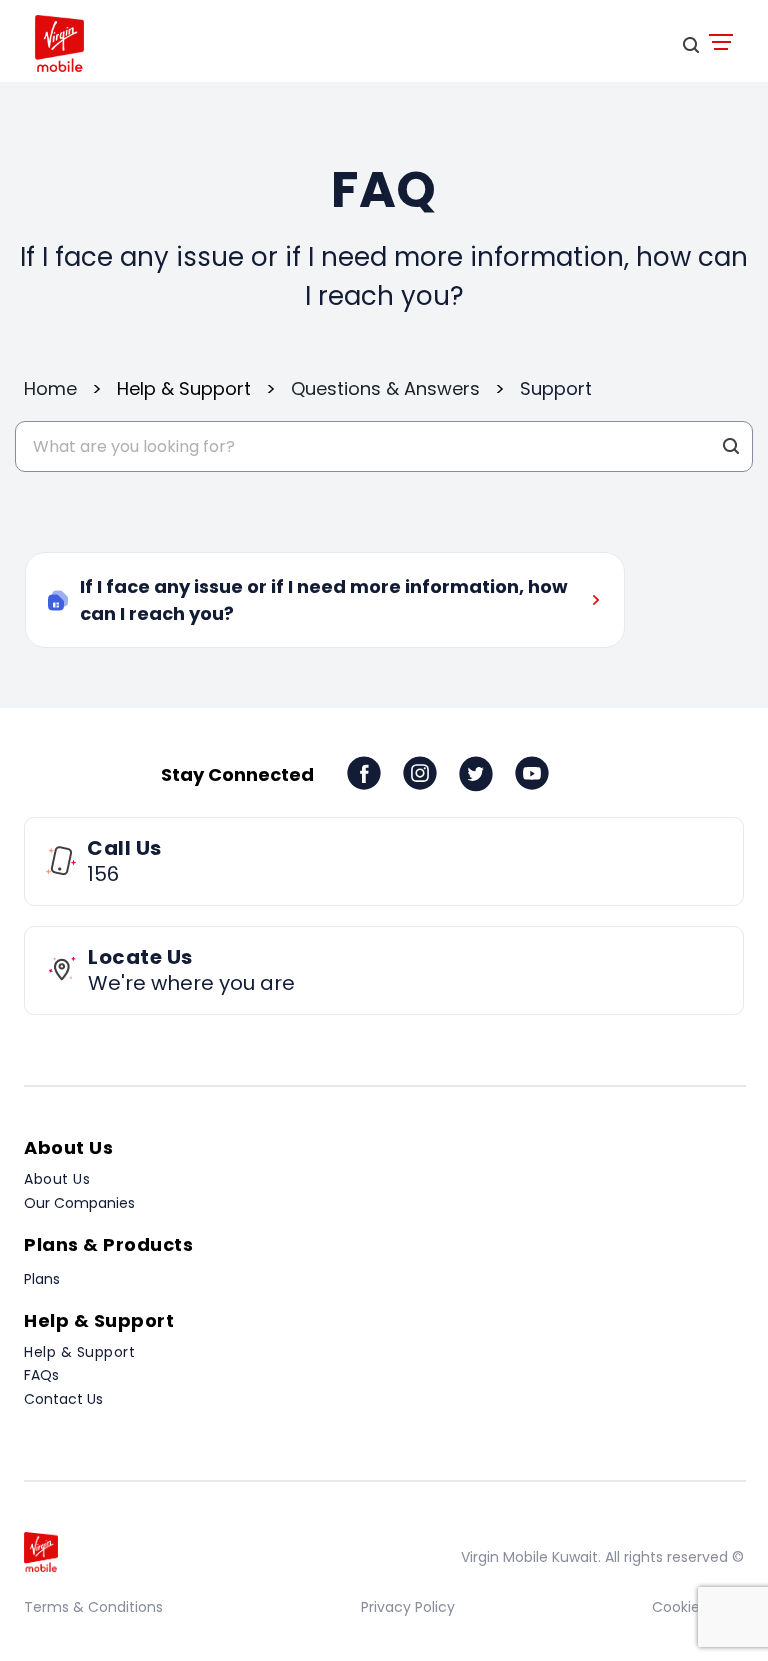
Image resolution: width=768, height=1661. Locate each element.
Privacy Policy (408, 1607)
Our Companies (79, 1203)
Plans (42, 1279)
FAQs (41, 1375)
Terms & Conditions (93, 1607)
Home (50, 388)
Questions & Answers (385, 388)
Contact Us (63, 1399)
